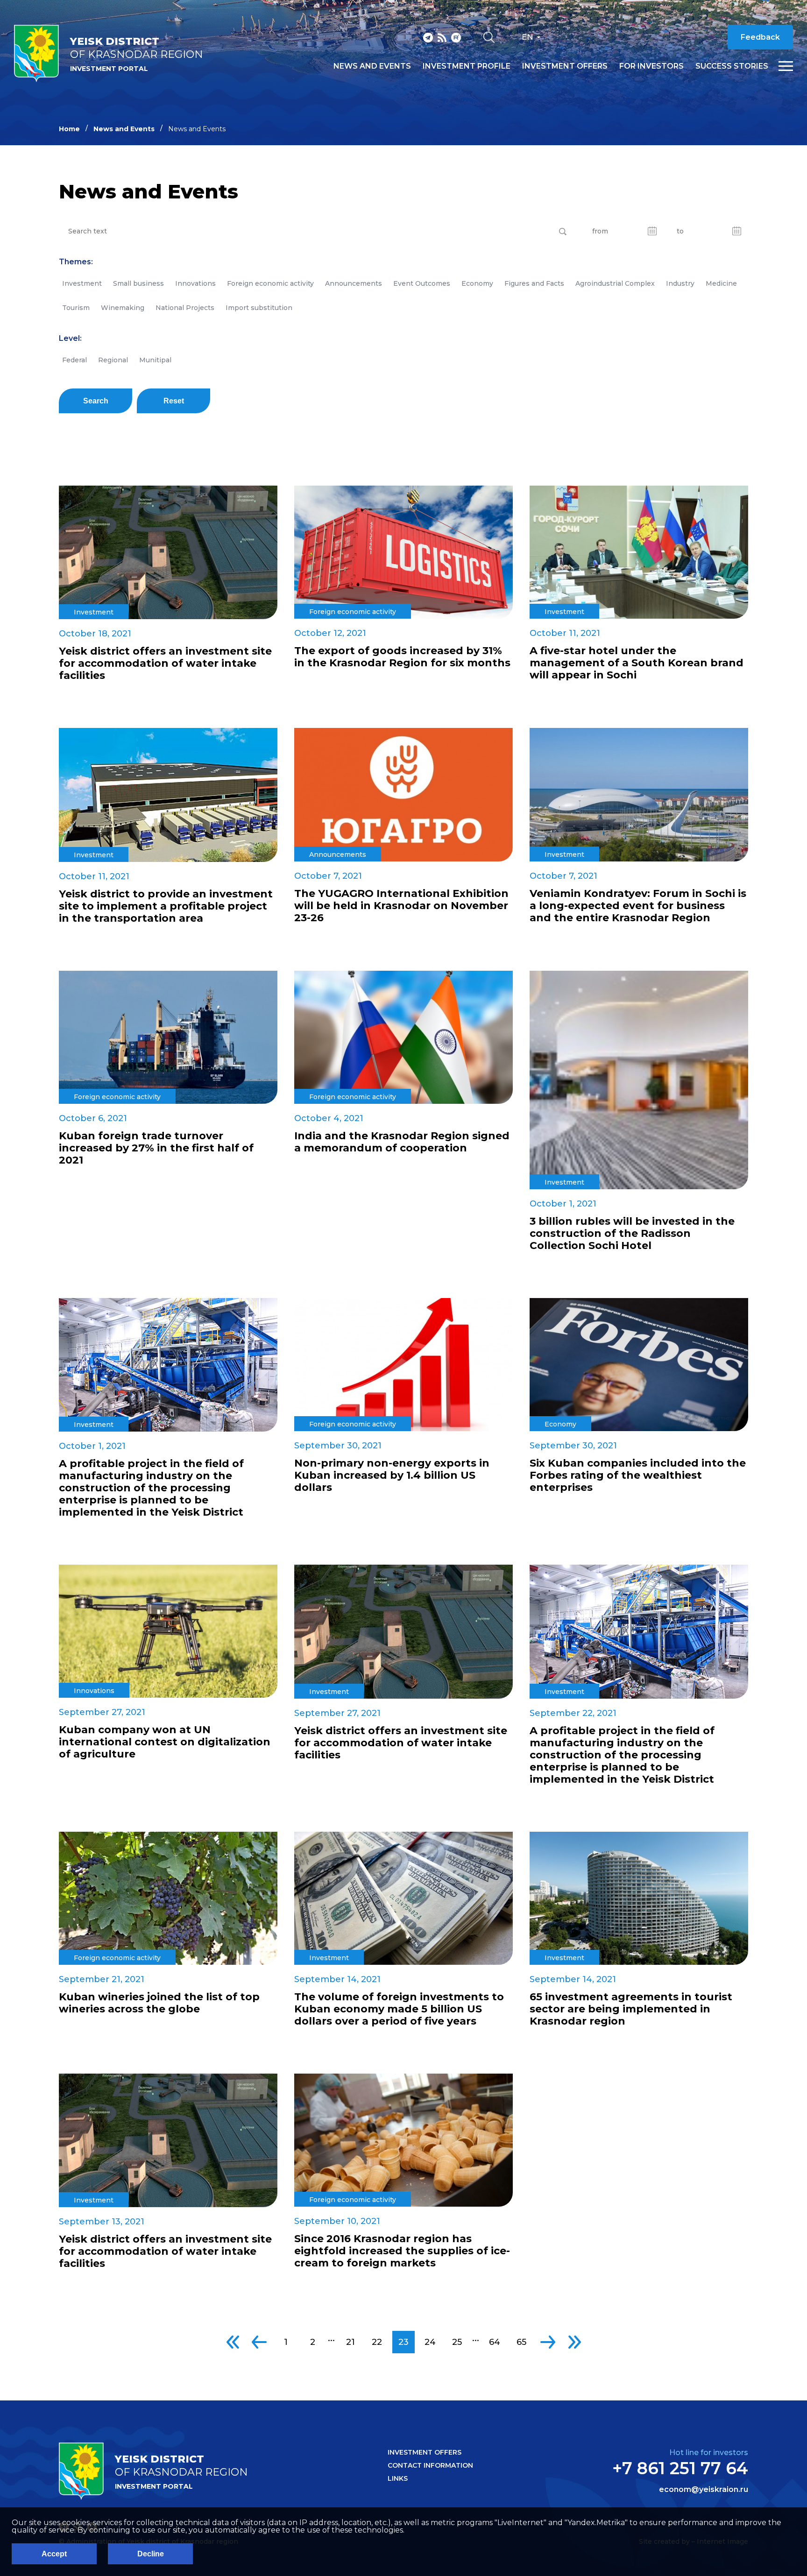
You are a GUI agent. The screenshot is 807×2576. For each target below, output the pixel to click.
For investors (651, 66)
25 (457, 2342)
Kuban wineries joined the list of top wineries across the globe (159, 2003)
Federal (74, 360)
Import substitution (259, 308)
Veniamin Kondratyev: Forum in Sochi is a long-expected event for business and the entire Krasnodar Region (638, 906)
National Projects (185, 308)
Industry (680, 283)
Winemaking (123, 308)
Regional (113, 360)
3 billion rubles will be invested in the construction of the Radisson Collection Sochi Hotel (632, 1234)
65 (521, 2342)
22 (377, 2342)
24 (430, 2342)
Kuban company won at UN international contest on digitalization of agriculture (165, 1742)
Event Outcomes (422, 283)
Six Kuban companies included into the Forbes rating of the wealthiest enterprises (638, 1475)
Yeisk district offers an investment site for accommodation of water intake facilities (165, 663)
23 (403, 2342)
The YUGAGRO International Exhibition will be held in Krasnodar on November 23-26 (401, 906)
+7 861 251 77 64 (680, 2468)
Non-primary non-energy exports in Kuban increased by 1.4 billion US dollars (392, 1475)
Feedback (760, 37)
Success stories (732, 66)
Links (398, 2478)
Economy (477, 283)
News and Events (124, 129)
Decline (151, 2554)
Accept (54, 2554)
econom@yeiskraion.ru (704, 2490)
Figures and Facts (534, 283)
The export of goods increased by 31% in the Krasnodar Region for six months (402, 657)
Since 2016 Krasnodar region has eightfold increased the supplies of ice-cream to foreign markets (402, 2251)
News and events (372, 66)
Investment (82, 283)
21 (350, 2342)
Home (69, 129)
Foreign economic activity (270, 283)
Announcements (354, 283)
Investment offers (565, 66)
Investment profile (467, 66)
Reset (174, 401)
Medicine (721, 283)
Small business (138, 283)
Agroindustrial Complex (615, 283)
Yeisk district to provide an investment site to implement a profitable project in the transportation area (166, 906)
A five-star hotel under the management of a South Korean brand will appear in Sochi (637, 663)
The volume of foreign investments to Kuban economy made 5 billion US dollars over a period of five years (399, 2009)
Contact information (430, 2465)
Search (96, 401)
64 (495, 2342)
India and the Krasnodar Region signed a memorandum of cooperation (402, 1142)
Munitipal (155, 360)
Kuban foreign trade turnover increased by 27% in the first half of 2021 (156, 1148)
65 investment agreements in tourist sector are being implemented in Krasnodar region (631, 2009)
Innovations (195, 283)
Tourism (76, 308)
